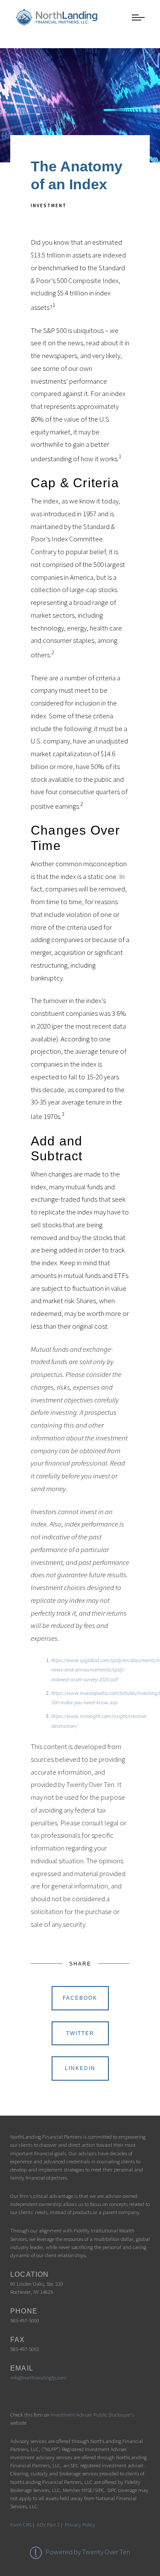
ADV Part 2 (48, 2524)
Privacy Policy (80, 2524)
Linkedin (80, 2068)
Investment (49, 205)
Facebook (80, 1998)
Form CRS (21, 2524)
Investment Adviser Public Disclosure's (92, 2414)
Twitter (80, 2033)
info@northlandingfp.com (38, 2377)
